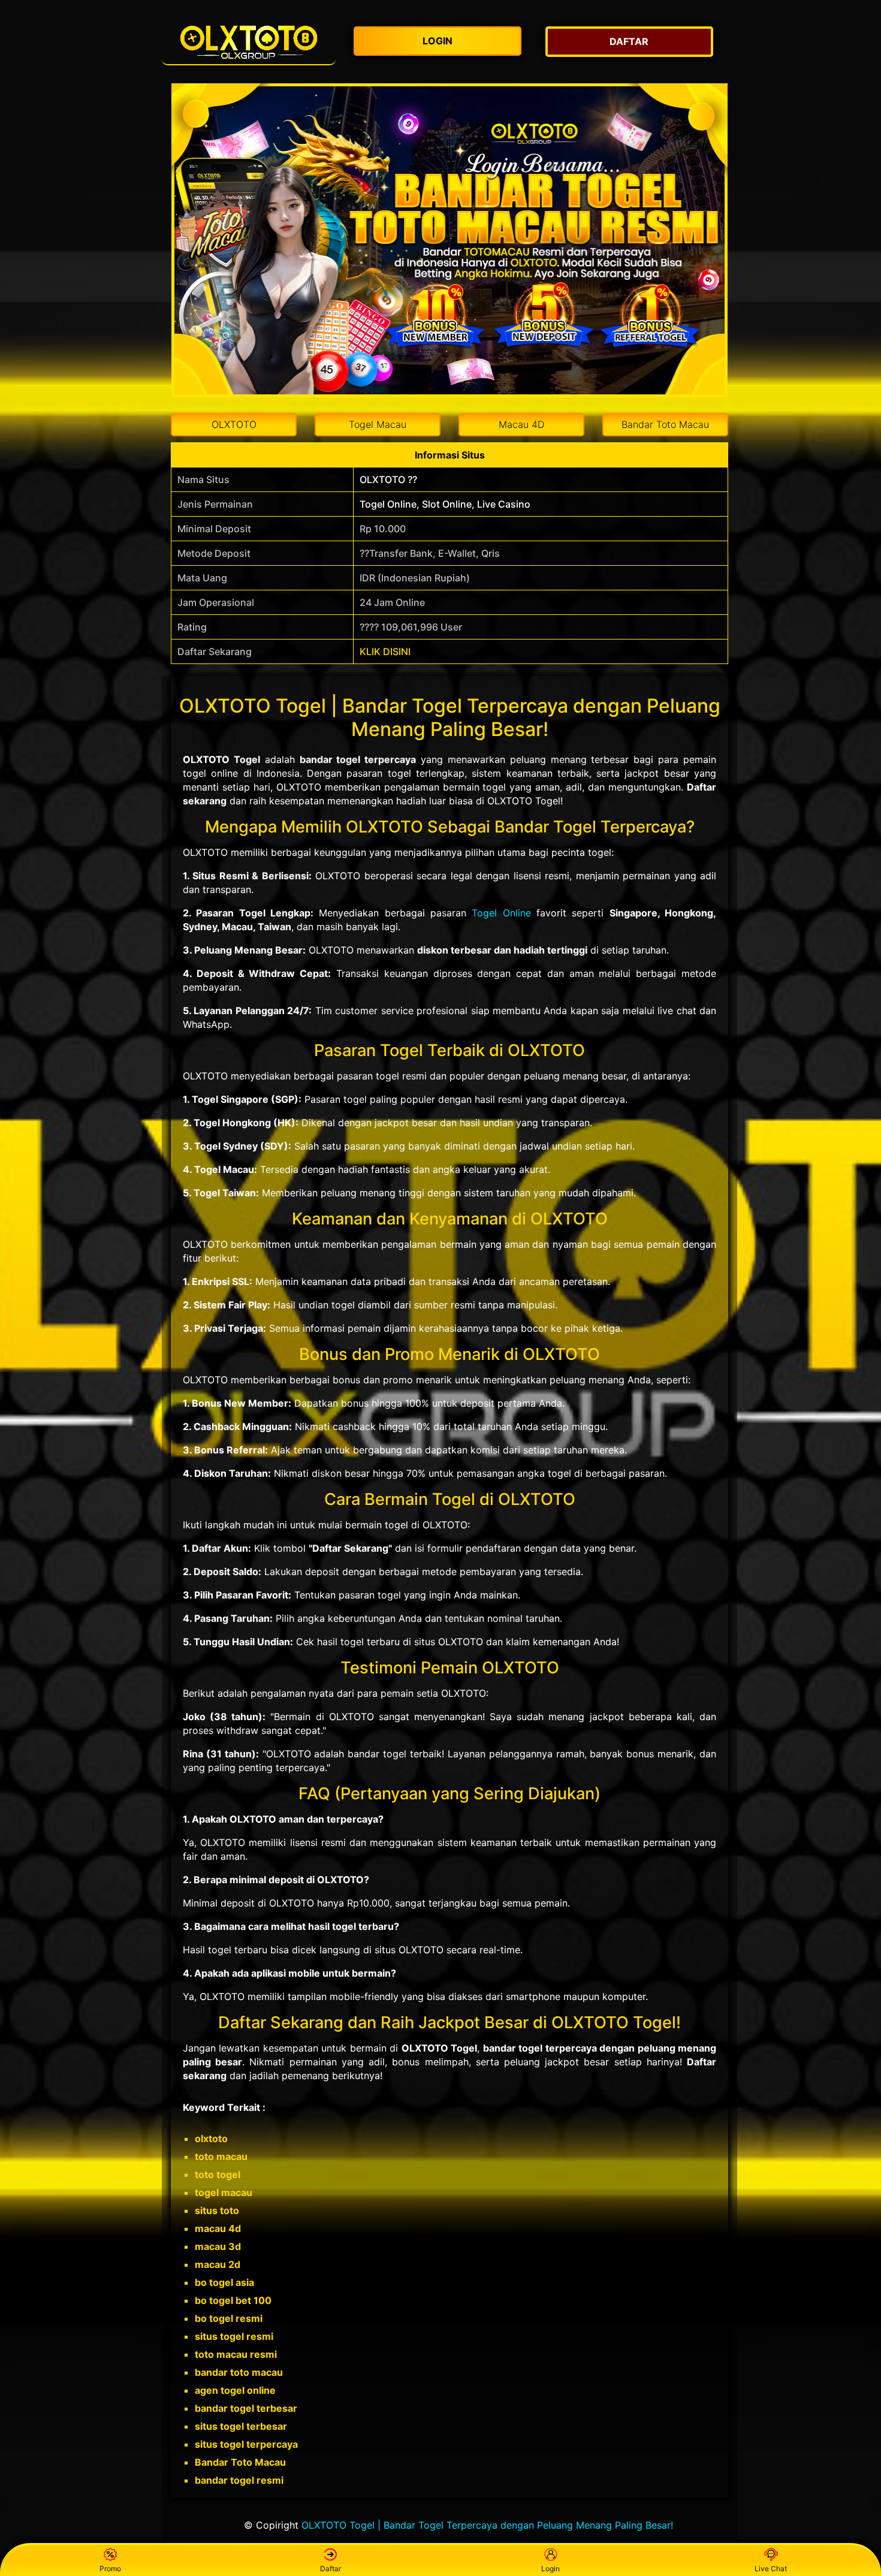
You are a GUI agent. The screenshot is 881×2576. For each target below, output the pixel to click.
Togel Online (501, 913)
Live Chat (771, 2569)
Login (550, 2569)
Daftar (331, 2569)
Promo (110, 2569)
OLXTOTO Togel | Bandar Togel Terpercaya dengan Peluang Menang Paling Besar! (487, 2525)
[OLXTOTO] (249, 42)
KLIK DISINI (385, 651)
